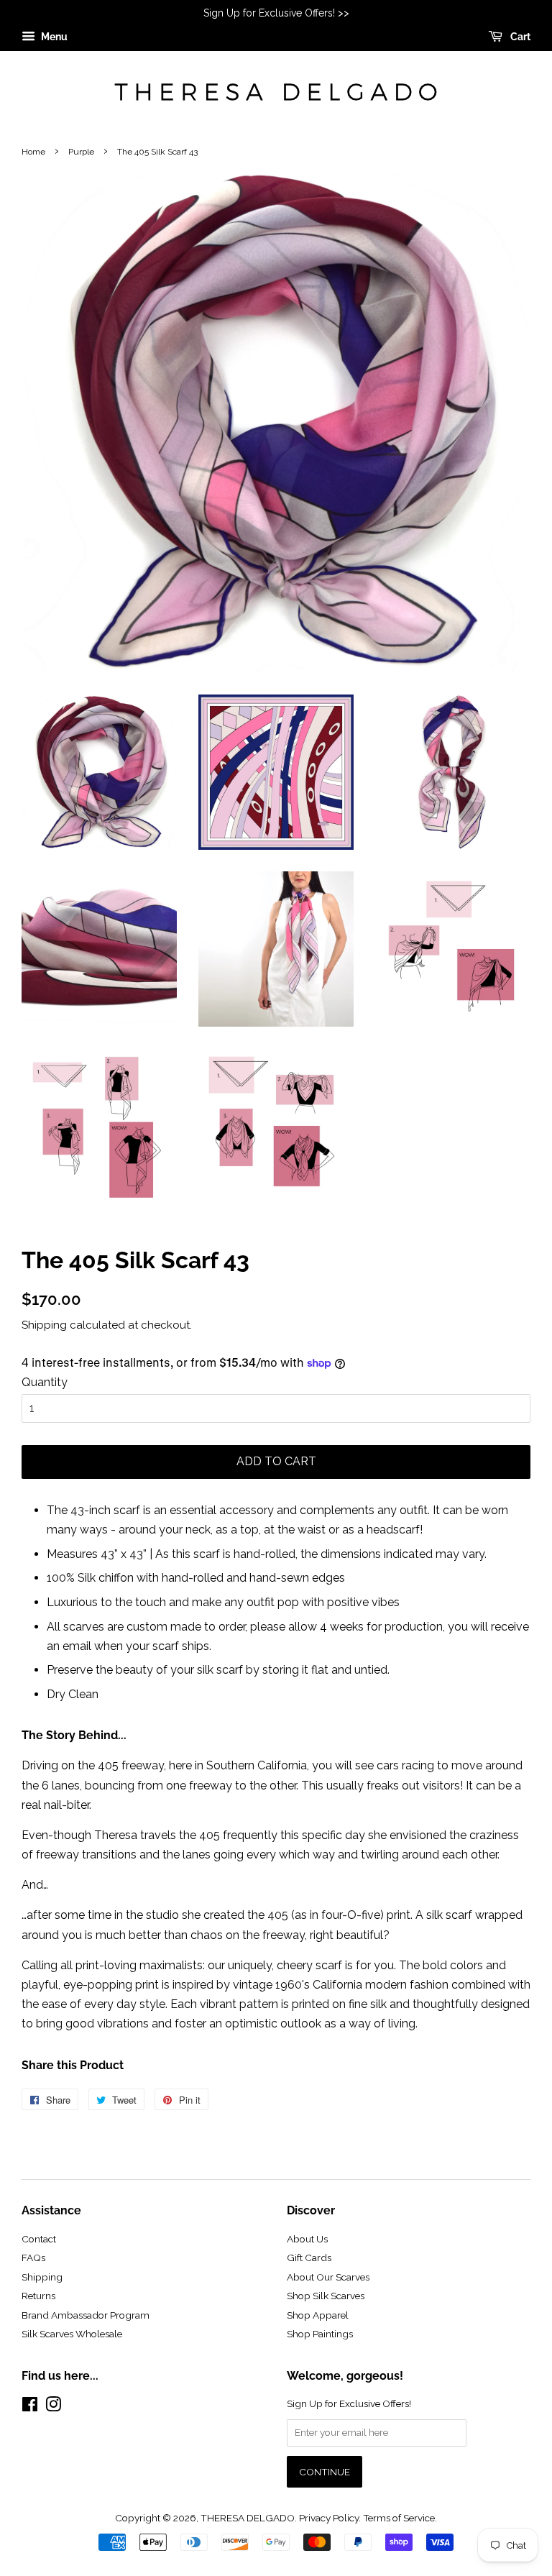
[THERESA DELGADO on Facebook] (30, 2407)
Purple (81, 152)
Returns (38, 2296)
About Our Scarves (328, 2277)
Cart (519, 37)
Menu (53, 37)
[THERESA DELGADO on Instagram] (53, 2407)
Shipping (44, 1325)
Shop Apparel (318, 2315)
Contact (39, 2239)
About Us (307, 2239)
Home (33, 152)
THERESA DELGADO (248, 2518)
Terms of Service (399, 2518)
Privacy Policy (329, 2518)
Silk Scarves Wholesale (72, 2334)
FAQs (33, 2258)
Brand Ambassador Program (86, 2315)
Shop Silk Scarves (326, 2296)
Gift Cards (309, 2258)
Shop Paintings (320, 2334)
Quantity (45, 1382)
